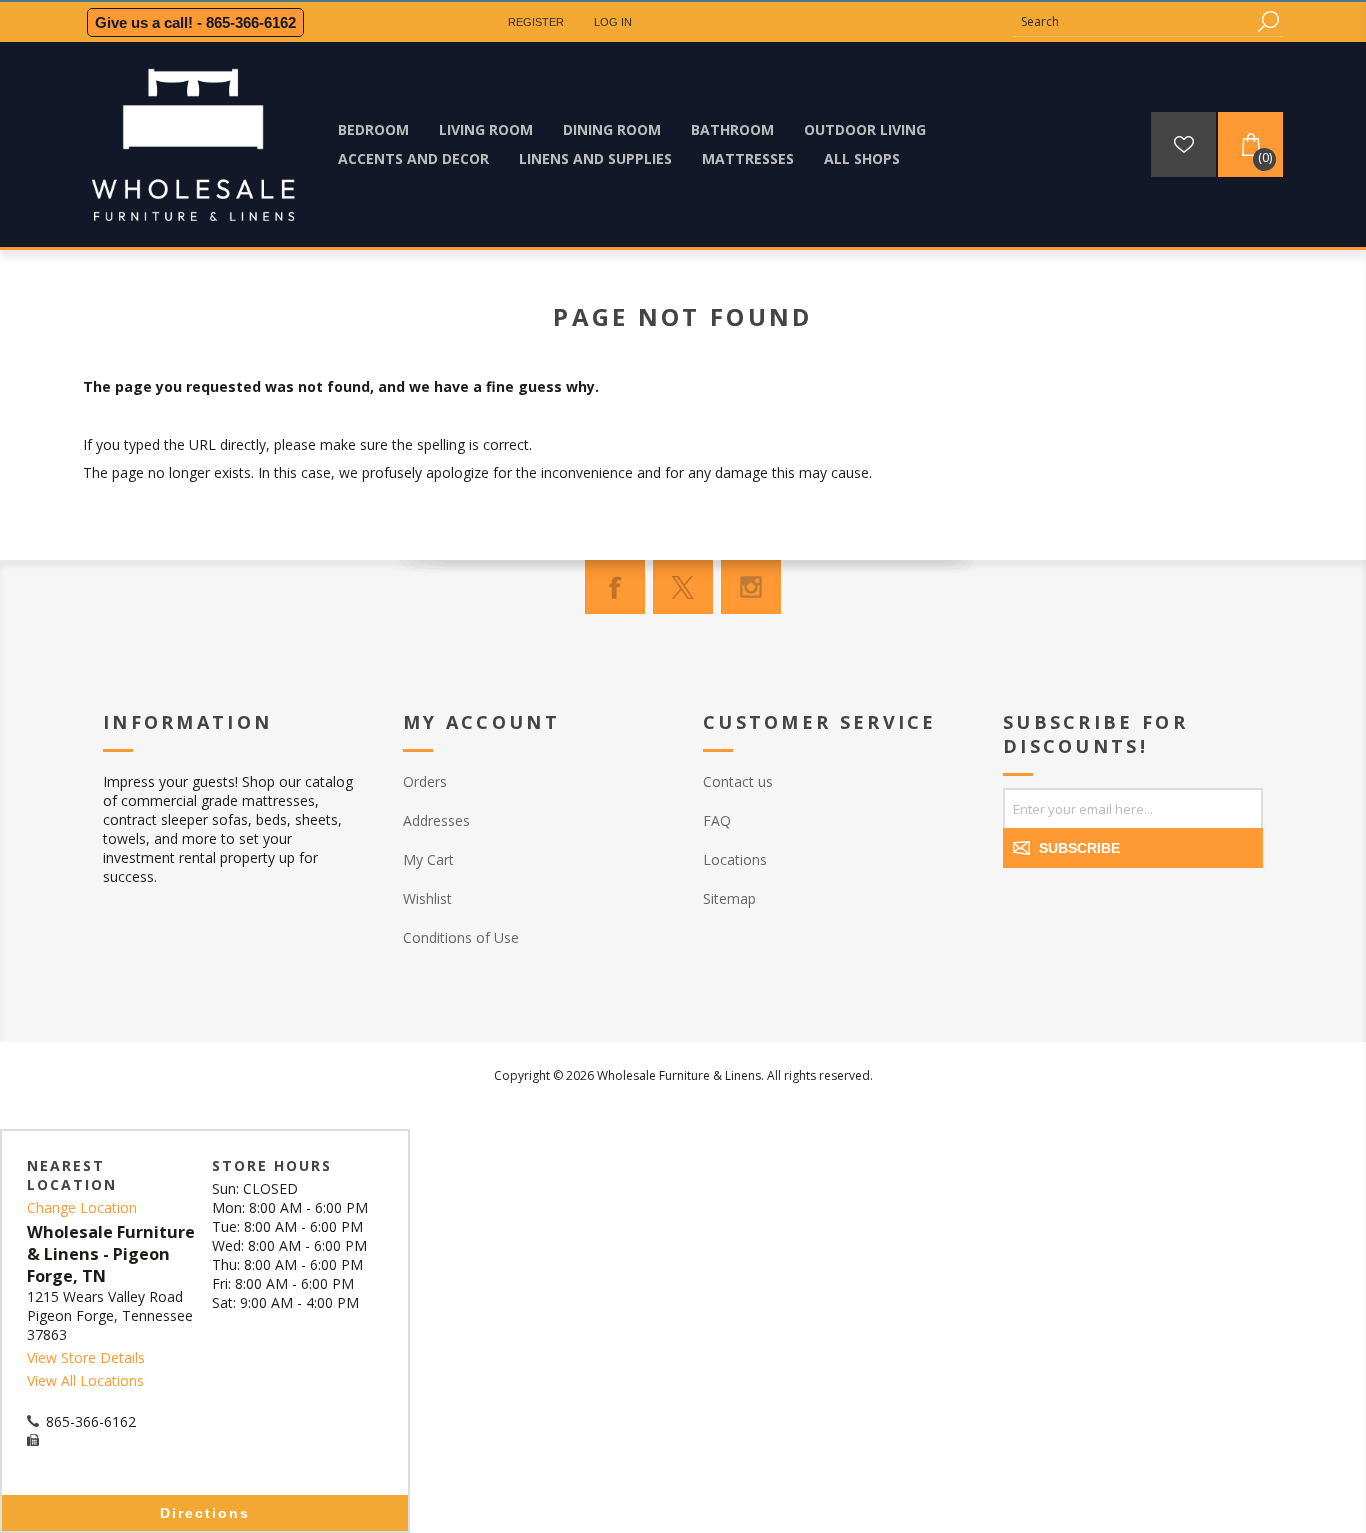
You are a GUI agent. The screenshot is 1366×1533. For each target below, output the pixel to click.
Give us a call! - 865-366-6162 (195, 22)
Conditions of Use (461, 937)
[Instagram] (751, 587)
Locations (735, 859)
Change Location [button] (82, 1207)
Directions (205, 1513)
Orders (425, 781)
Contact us (738, 781)
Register (536, 22)
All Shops (862, 158)
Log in (613, 22)
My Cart (428, 859)
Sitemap (729, 898)
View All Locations (85, 1380)
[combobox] (1133, 21)
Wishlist (427, 898)
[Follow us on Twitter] (683, 587)
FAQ (717, 820)
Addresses (436, 820)
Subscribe (1079, 848)
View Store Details (86, 1357)
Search (1268, 21)
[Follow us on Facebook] (615, 587)
